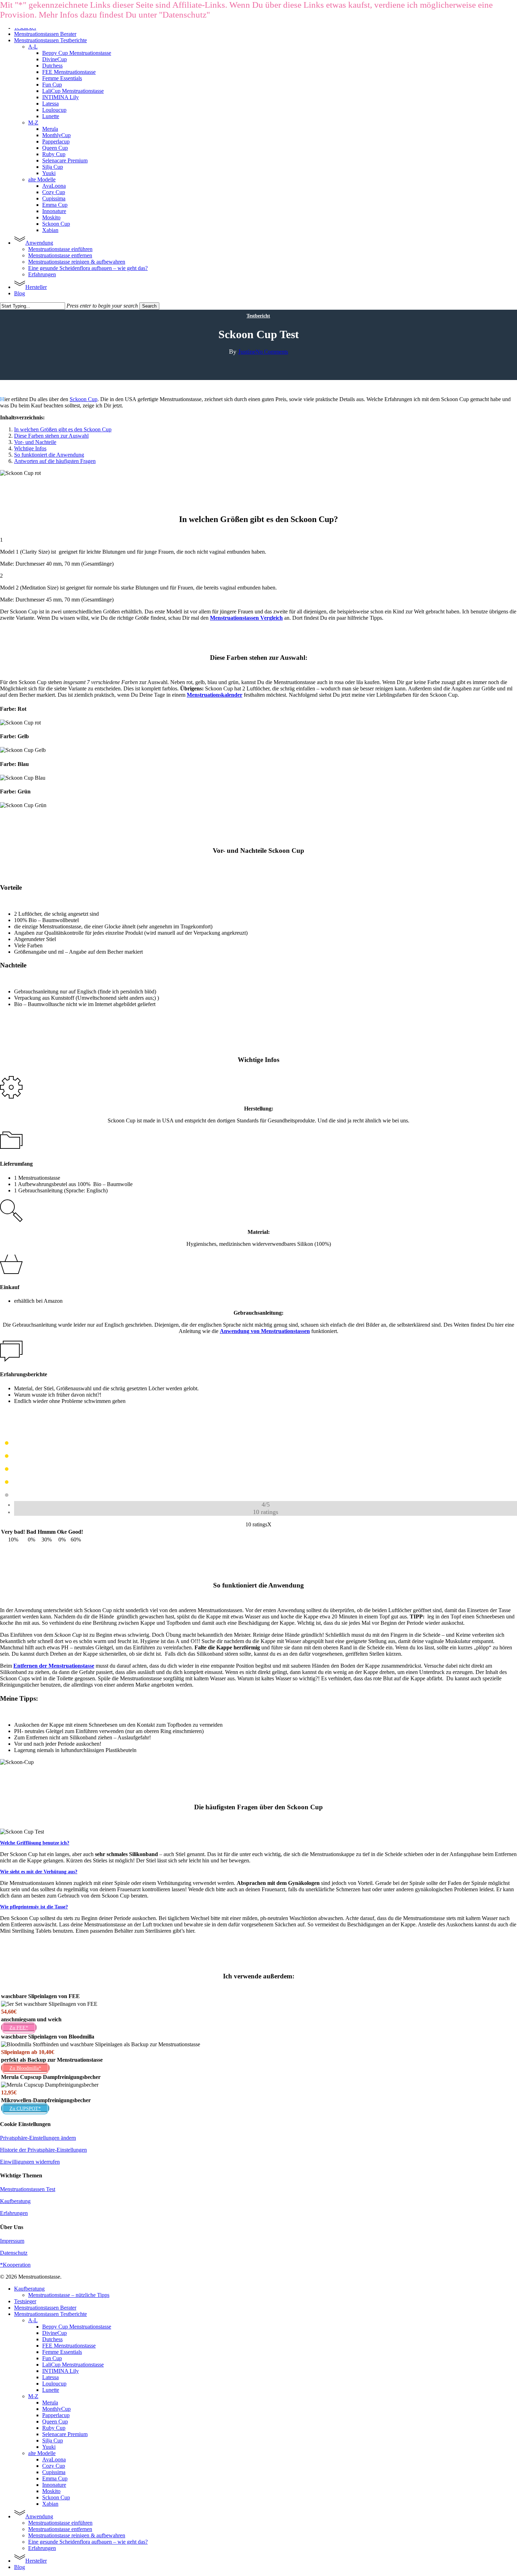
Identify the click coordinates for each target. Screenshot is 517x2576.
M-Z (33, 2396)
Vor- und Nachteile (35, 442)
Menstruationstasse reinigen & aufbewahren (77, 2535)
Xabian (50, 2504)
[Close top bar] (214, 18)
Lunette (51, 2390)
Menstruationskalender (215, 695)
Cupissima (54, 2472)
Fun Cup (52, 2358)
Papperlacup (56, 2415)
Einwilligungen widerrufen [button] (30, 2162)
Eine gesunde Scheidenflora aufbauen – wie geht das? (88, 2542)
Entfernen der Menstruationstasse (54, 1666)
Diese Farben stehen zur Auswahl (51, 436)
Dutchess (52, 2339)
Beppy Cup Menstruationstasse (77, 2327)
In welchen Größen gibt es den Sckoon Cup (63, 429)
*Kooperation (15, 2265)
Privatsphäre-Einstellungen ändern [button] (38, 2138)
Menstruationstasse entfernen (60, 2529)
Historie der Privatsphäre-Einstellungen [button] (43, 2150)
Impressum (12, 2241)
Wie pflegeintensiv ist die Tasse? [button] (34, 1907)
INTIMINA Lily (60, 2371)
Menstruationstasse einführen (60, 2523)
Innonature (54, 2485)
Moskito (51, 2491)
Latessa (50, 2377)
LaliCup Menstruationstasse (73, 2365)
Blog (20, 2567)
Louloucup (54, 2384)
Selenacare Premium (65, 2434)
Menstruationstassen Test (28, 2189)
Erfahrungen (14, 2213)
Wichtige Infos (30, 448)
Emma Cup (55, 2478)
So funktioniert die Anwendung (49, 455)
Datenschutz (14, 2253)
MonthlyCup (56, 2409)
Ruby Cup (54, 2428)
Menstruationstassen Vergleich (246, 618)
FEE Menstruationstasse (69, 2346)
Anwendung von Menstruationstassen (265, 1331)
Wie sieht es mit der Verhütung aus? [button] (39, 1872)
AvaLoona (54, 2459)
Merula (50, 2403)
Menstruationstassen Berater (45, 2308)
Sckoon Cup (84, 399)
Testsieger (25, 2301)
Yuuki (49, 2447)
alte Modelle (42, 2453)
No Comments (272, 352)
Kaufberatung (15, 2201)
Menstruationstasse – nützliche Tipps (69, 2295)
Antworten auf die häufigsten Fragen (55, 461)
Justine (247, 352)
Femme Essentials (62, 2352)
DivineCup (55, 2333)
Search (149, 306)
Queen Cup (55, 2422)
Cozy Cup (54, 2466)
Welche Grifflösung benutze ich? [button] (35, 1843)
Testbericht (258, 316)
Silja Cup (53, 2440)
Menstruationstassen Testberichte (50, 2314)
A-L (33, 2320)
